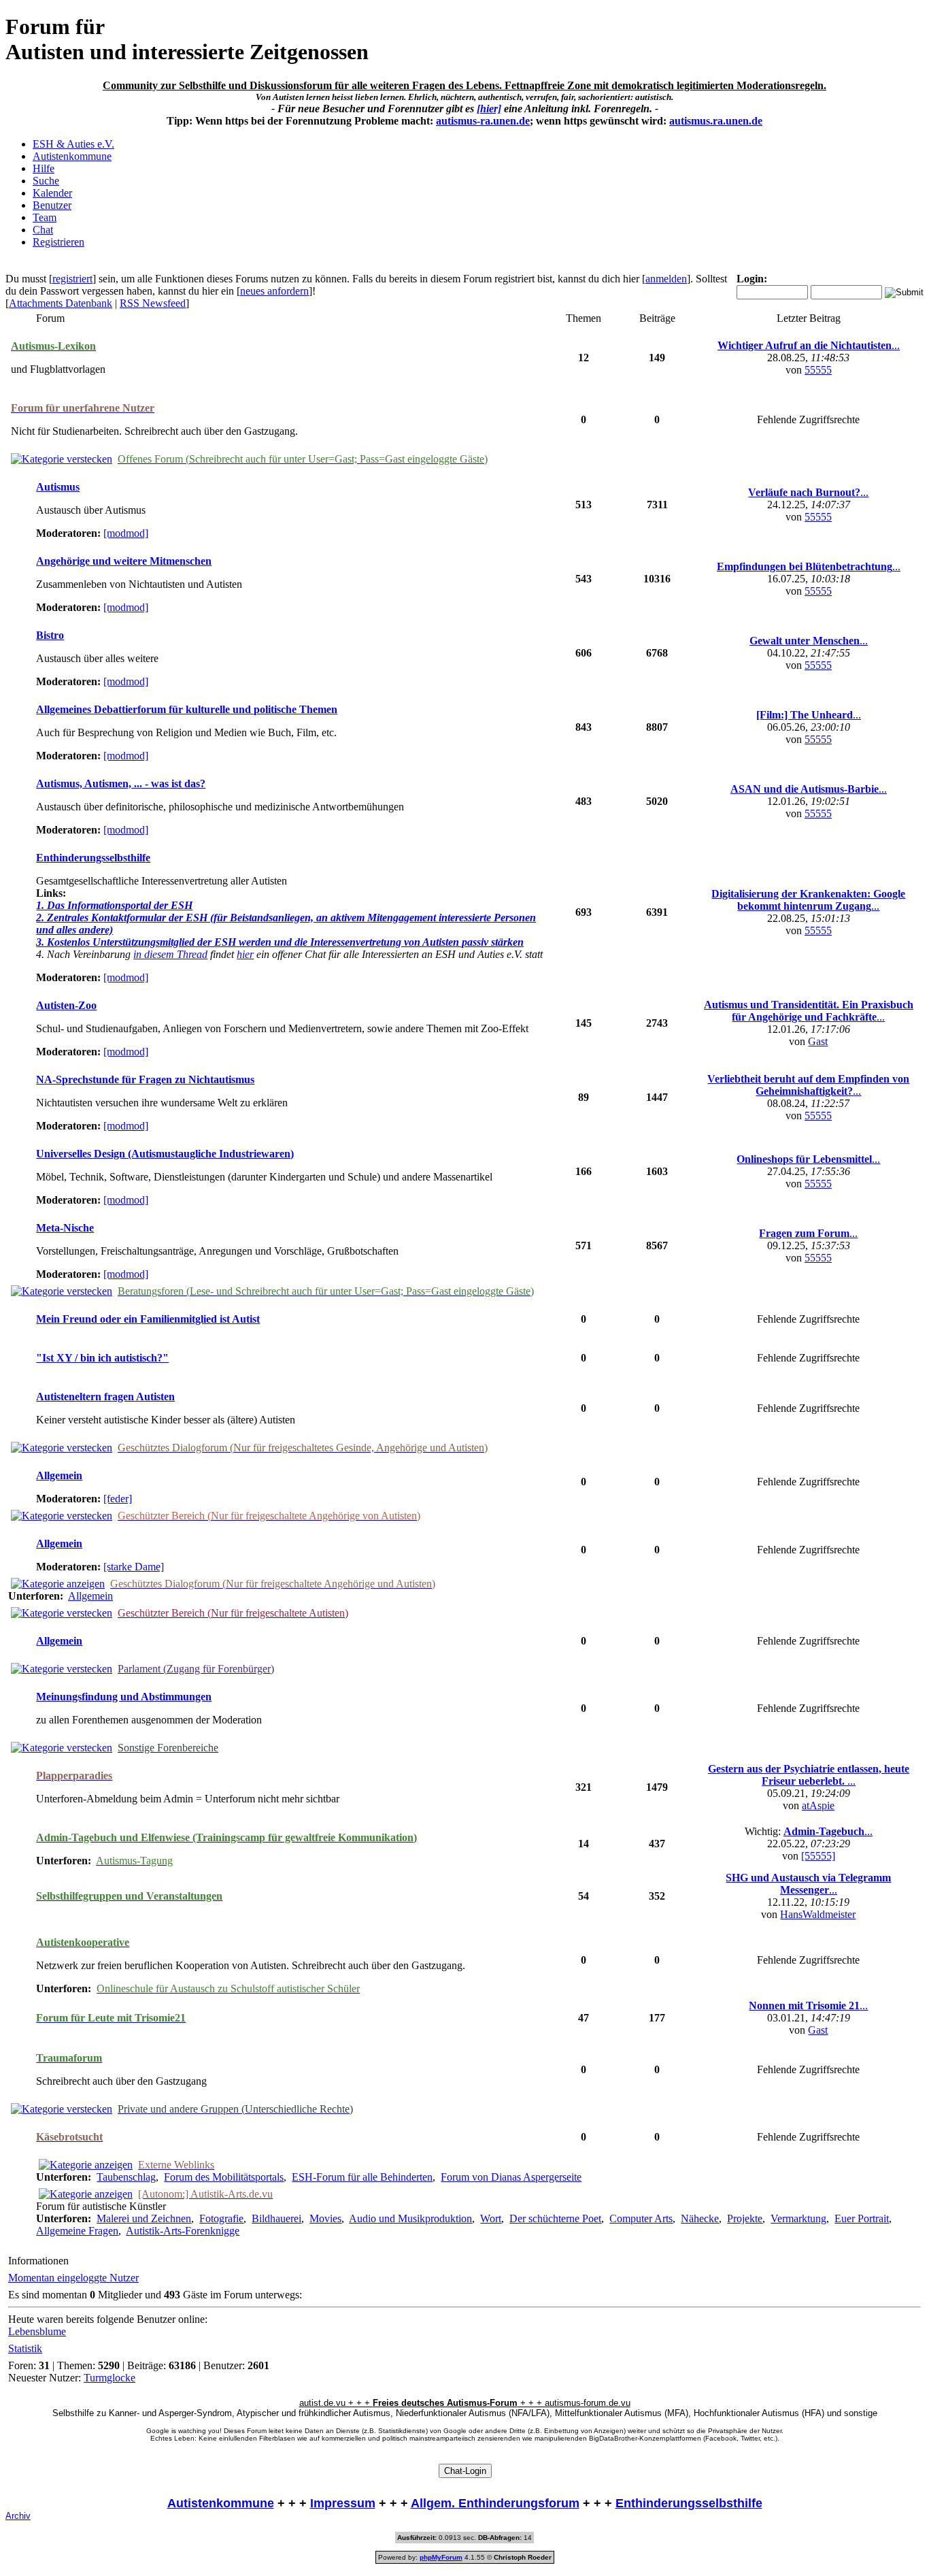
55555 (818, 370)
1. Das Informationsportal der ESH (114, 905)
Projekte (745, 2218)
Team (45, 217)
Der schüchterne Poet (555, 2218)
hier (245, 954)
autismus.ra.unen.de (716, 121)
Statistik (25, 2348)
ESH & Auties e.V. (73, 144)
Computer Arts (641, 2218)
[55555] (818, 1856)
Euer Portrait (862, 2218)
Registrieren (58, 242)
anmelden (666, 279)
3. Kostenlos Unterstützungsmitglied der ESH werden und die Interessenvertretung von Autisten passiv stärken (280, 942)
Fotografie (221, 2218)
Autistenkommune (72, 156)
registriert (72, 279)
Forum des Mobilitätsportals (224, 2177)
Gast (818, 1041)
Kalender (52, 193)
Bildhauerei (276, 2218)
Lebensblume (37, 2331)
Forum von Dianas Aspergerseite (511, 2177)
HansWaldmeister (818, 1914)
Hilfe (44, 168)
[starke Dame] (134, 1567)
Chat (43, 230)
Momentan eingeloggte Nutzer (73, 2278)
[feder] (118, 1499)
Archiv (18, 2516)
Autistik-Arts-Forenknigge (183, 2231)
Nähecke (700, 2218)
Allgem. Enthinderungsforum (495, 2503)
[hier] (489, 109)
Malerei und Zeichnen (144, 2218)
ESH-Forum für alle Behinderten (362, 2177)
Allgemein (90, 1596)
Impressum (343, 2503)
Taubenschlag (126, 2177)
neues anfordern (274, 291)
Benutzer (52, 205)
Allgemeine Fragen (77, 2231)
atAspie (818, 1805)
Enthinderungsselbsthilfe (689, 2503)
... (809, 345)
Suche (46, 181)
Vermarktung (798, 2218)
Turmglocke (109, 2378)
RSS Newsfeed (153, 303)
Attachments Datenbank (61, 303)
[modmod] (126, 533)
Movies (325, 2218)
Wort (491, 2218)
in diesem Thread (170, 954)
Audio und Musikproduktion (410, 2218)
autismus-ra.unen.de (483, 121)
